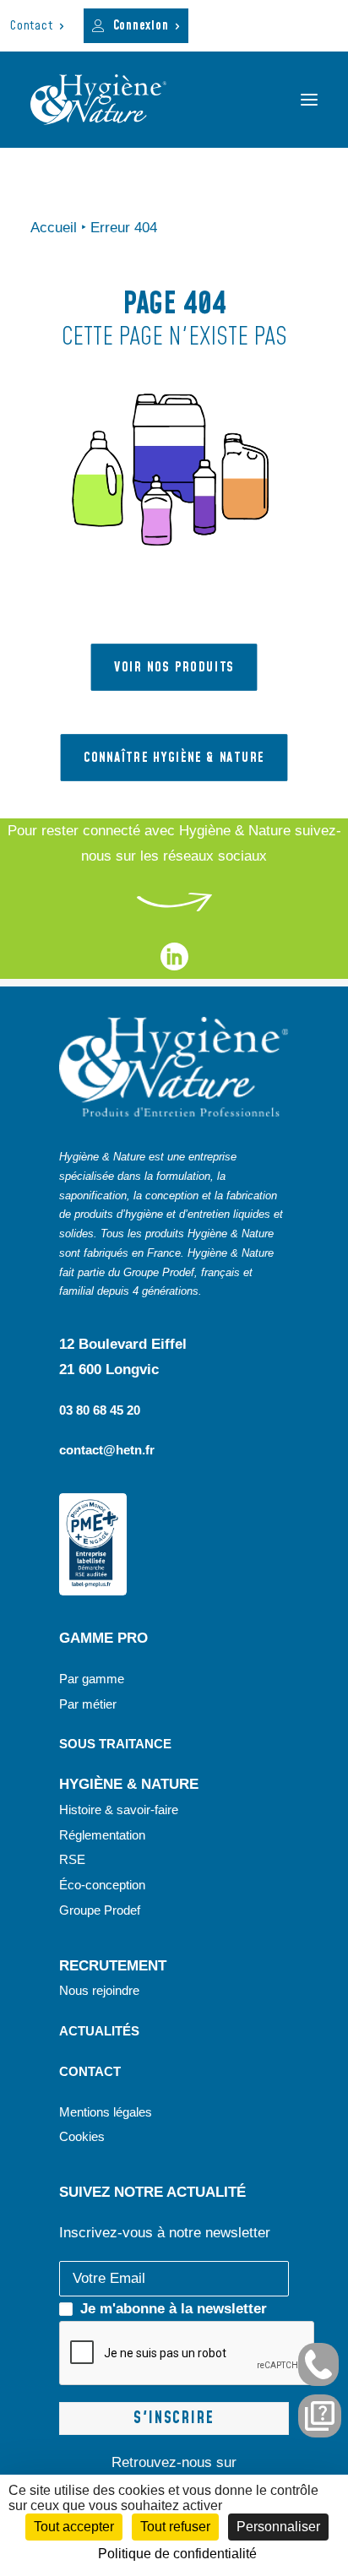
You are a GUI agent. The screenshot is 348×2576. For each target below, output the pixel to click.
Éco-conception (102, 1885)
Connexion (141, 26)
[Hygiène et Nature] (98, 100)
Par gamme (92, 1679)
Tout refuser (175, 2527)
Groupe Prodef (100, 1910)
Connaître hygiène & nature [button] (174, 758)
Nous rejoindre (99, 1990)
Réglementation (102, 1835)
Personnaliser (278, 2527)
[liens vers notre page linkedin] (174, 966)
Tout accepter (74, 2527)
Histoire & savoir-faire (119, 1810)
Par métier (88, 1704)
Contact (31, 26)
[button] (309, 100)
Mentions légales (106, 2112)
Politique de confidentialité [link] (177, 2554)
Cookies (82, 2136)
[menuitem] (37, 26)
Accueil (54, 228)
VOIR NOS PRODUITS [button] (174, 667)
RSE (74, 1859)
